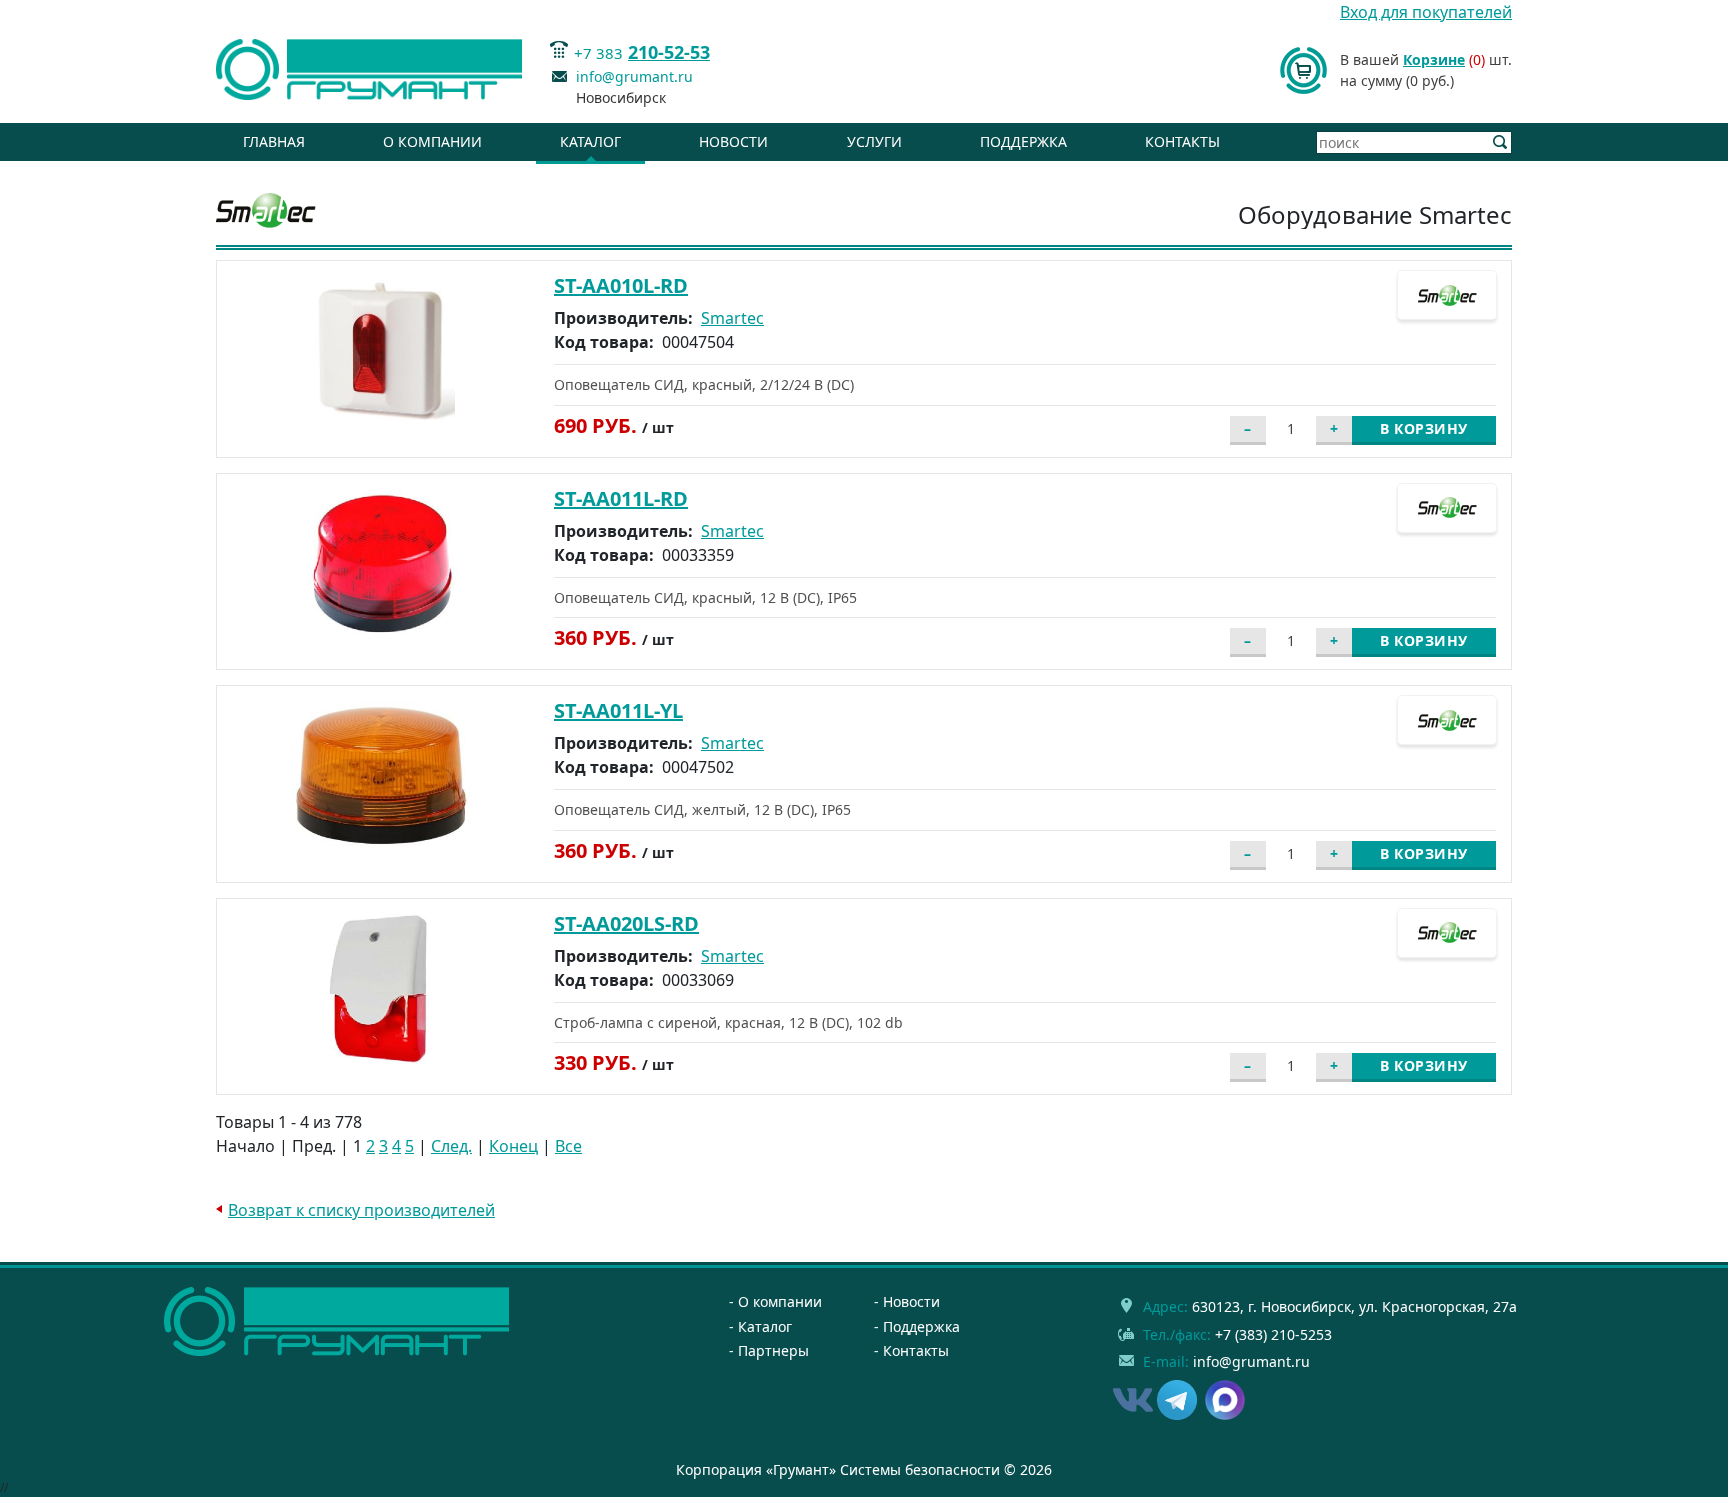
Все (568, 1146)
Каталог (590, 141)
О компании (432, 141)
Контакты (1182, 141)
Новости (733, 141)
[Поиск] (1500, 142)
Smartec (732, 318)
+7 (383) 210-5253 (1273, 1334)
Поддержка (1023, 141)
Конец (513, 1146)
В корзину (1424, 428)
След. (451, 1146)
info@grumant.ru (634, 76)
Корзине (1434, 59)
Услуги (874, 141)
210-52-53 (669, 52)
